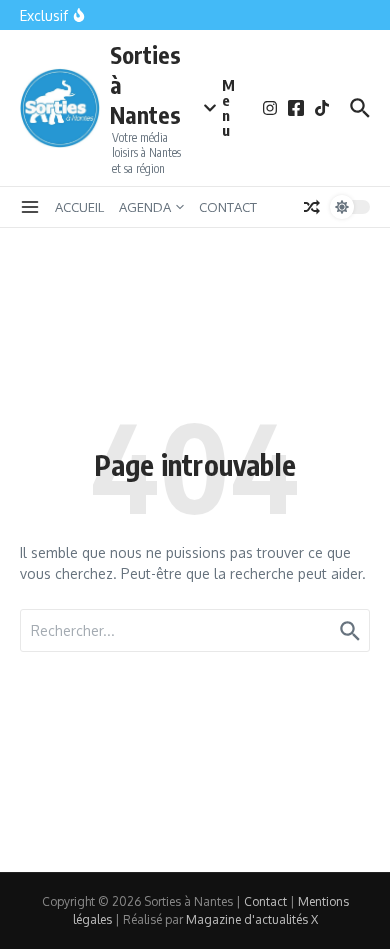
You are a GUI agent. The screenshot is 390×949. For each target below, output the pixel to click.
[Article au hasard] (312, 207)
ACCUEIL (79, 207)
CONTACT (228, 207)
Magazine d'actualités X (252, 919)
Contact (265, 901)
